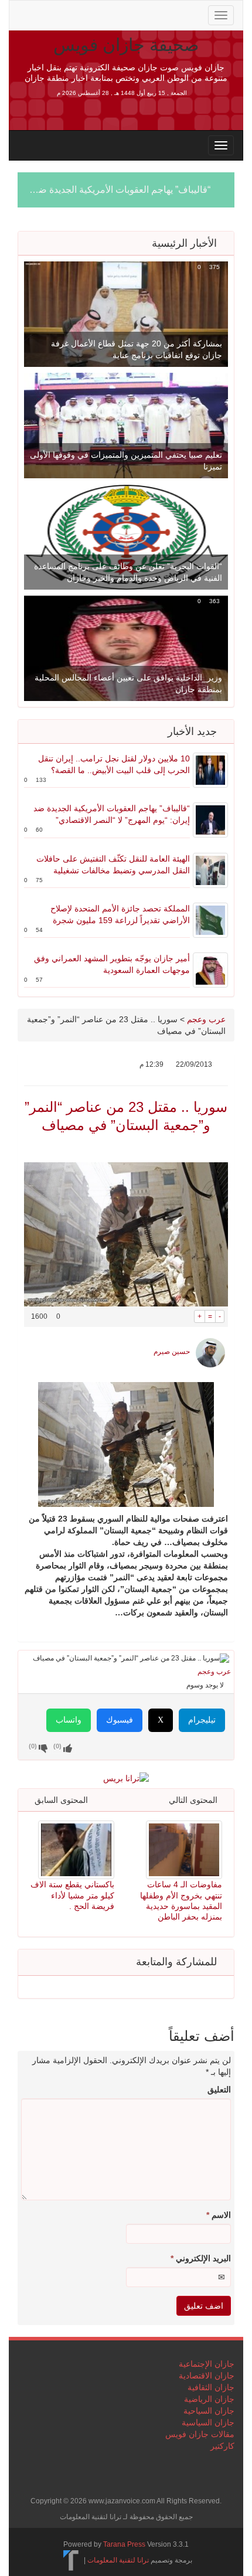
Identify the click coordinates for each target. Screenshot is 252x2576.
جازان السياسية (208, 2422)
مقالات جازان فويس (200, 2434)
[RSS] (25, 14)
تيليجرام (202, 1720)
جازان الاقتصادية (207, 2376)
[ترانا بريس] (71, 2560)
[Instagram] (117, 14)
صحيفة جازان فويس (126, 45)
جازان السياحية (209, 2411)
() (33, 1746)
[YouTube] (100, 14)
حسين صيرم (172, 1352)
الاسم (219, 2215)
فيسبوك (120, 1720)
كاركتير (222, 2446)
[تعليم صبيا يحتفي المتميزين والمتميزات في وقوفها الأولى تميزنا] (126, 425)
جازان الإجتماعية (207, 2364)
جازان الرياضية (209, 2399)
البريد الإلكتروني (201, 2258)
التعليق (219, 2090)
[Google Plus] (81, 14)
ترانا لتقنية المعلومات (118, 2560)
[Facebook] (62, 14)
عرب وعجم (206, 1019)
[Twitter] (43, 14)
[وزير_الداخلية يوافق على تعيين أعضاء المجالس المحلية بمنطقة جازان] (126, 648)
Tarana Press (124, 2544)
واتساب (69, 1720)
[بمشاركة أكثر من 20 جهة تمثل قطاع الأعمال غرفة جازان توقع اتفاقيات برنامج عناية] (126, 314)
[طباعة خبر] (185, 1316)
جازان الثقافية (211, 2387)
